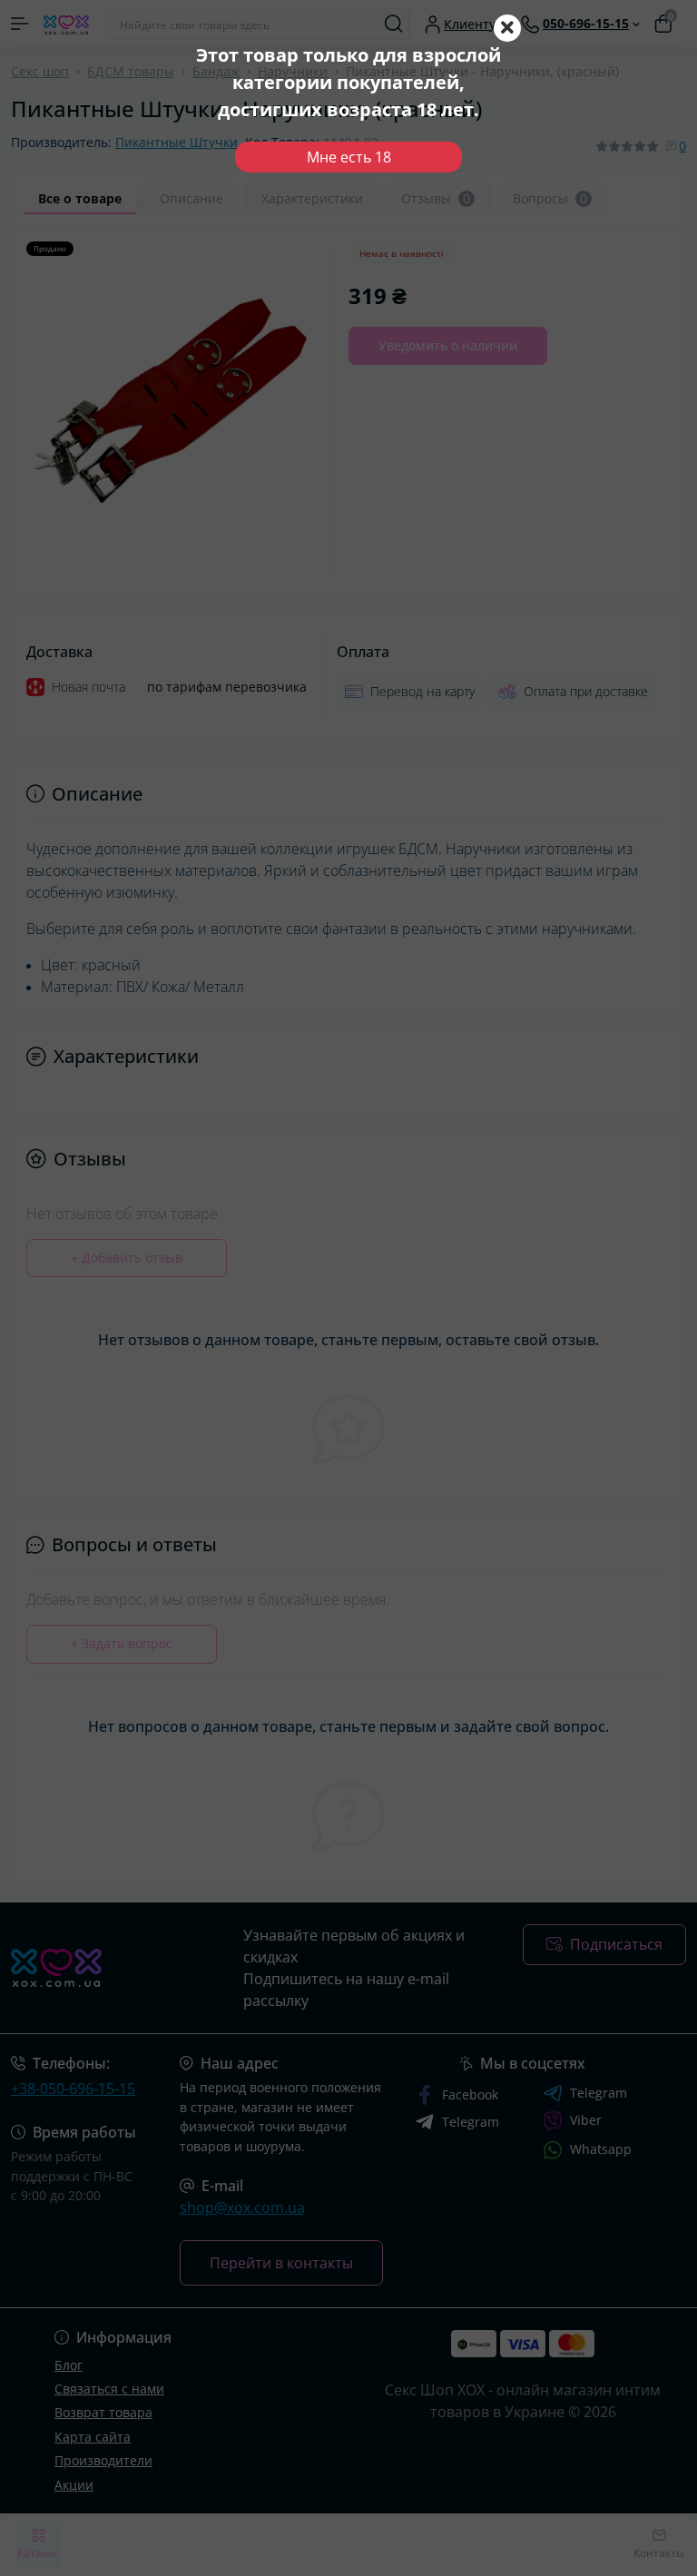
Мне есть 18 (349, 157)
